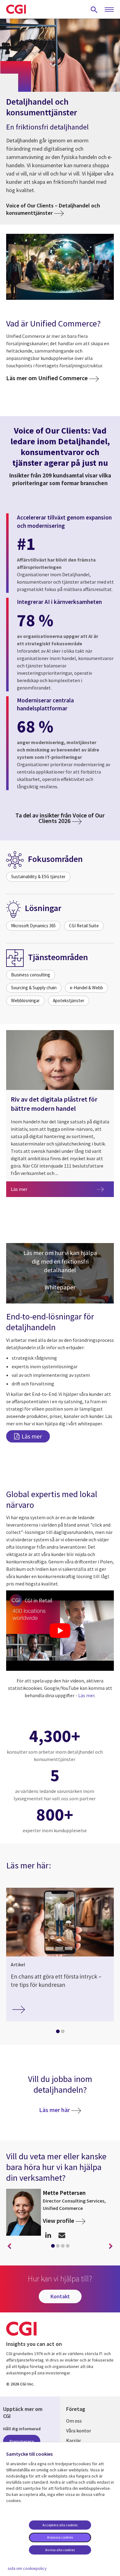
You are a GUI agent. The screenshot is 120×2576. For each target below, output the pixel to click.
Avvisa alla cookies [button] (60, 2550)
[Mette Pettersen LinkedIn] (48, 2235)
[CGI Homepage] (16, 9)
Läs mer (62, 1189)
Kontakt (60, 2296)
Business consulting (31, 975)
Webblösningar (25, 1000)
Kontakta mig (62, 2235)
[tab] (58, 2033)
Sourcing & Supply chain (34, 988)
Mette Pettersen (64, 2193)
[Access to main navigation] (109, 10)
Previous (9, 2246)
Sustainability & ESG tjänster (38, 877)
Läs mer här (54, 2110)
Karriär (74, 2440)
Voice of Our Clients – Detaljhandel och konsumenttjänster (53, 209)
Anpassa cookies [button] (60, 2537)
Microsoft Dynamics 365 (33, 926)
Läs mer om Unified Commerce (47, 378)
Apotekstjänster (69, 1000)
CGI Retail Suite (84, 926)
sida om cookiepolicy (27, 2568)
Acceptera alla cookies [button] (60, 2525)
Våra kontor (79, 2431)
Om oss (74, 2421)
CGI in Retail (38, 1600)
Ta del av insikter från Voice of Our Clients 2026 (60, 818)
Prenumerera (22, 2441)
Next (111, 2246)
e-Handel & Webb (86, 988)
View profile (58, 2221)
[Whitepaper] (60, 1273)
